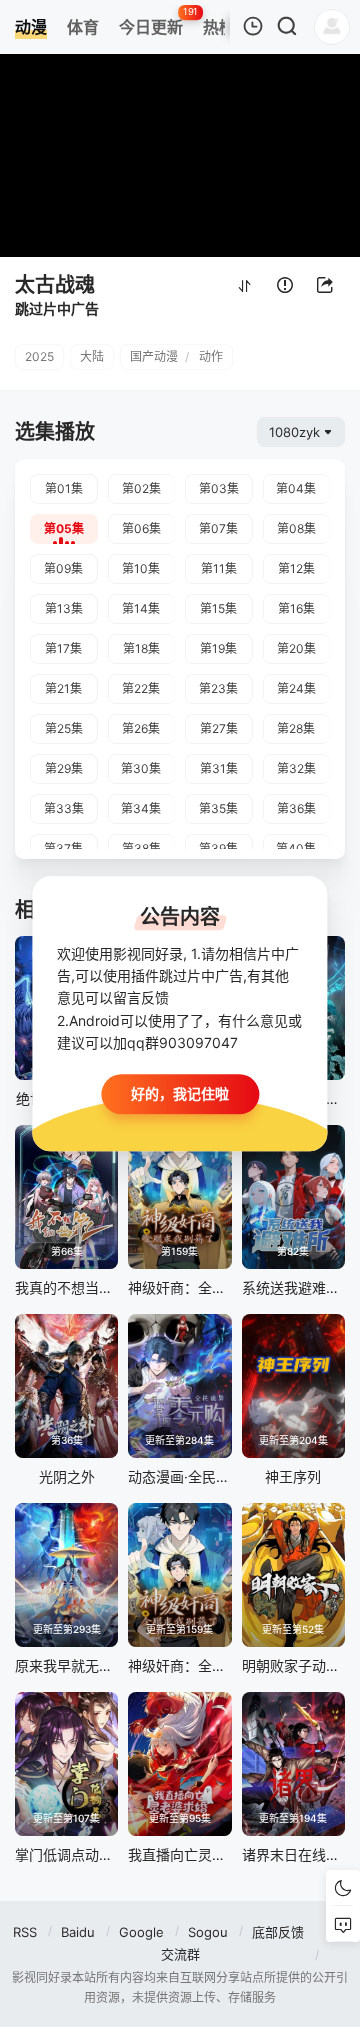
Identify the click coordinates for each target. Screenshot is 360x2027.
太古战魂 (55, 285)
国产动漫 (154, 356)
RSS (25, 1932)
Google (141, 1932)
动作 (211, 356)
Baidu (78, 1932)
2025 (39, 356)
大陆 (92, 356)
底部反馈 (278, 1932)
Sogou (208, 1932)
